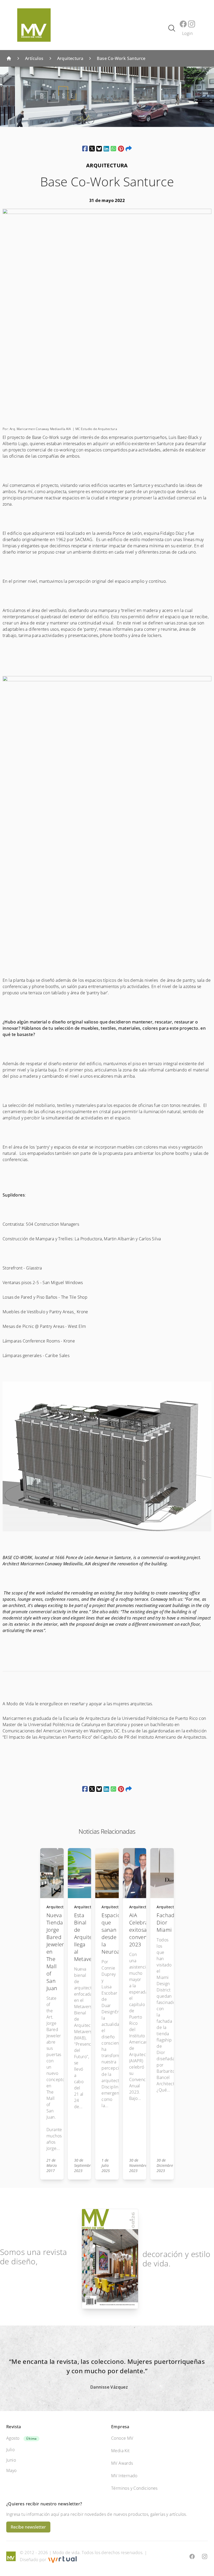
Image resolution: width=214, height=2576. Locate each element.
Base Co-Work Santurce (121, 58)
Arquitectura (70, 58)
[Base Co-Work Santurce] (85, 149)
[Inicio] (9, 58)
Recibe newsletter (28, 2527)
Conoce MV (122, 2438)
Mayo (11, 2470)
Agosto (13, 2438)
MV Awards (122, 2463)
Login (187, 33)
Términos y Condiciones (134, 2488)
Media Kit (120, 2451)
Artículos (34, 58)
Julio (10, 2450)
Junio (11, 2460)
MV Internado (124, 2476)
